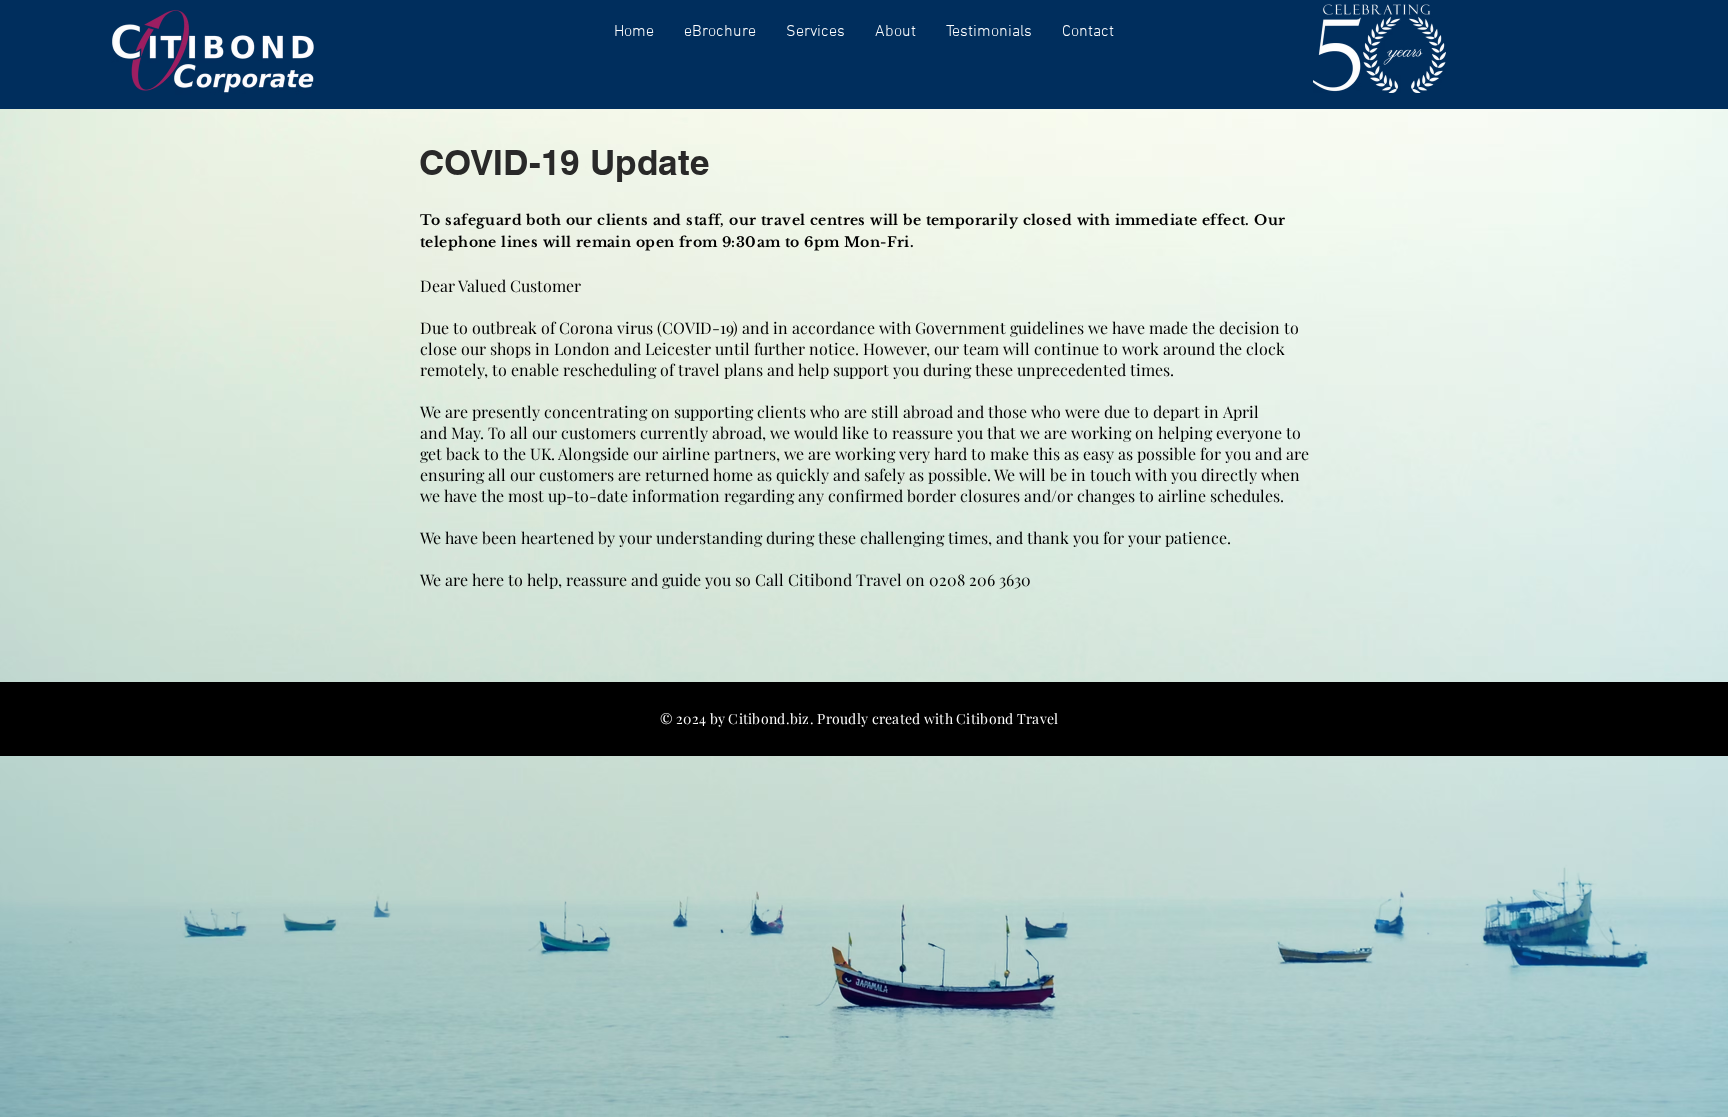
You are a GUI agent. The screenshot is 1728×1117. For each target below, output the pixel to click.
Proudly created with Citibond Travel (937, 718)
